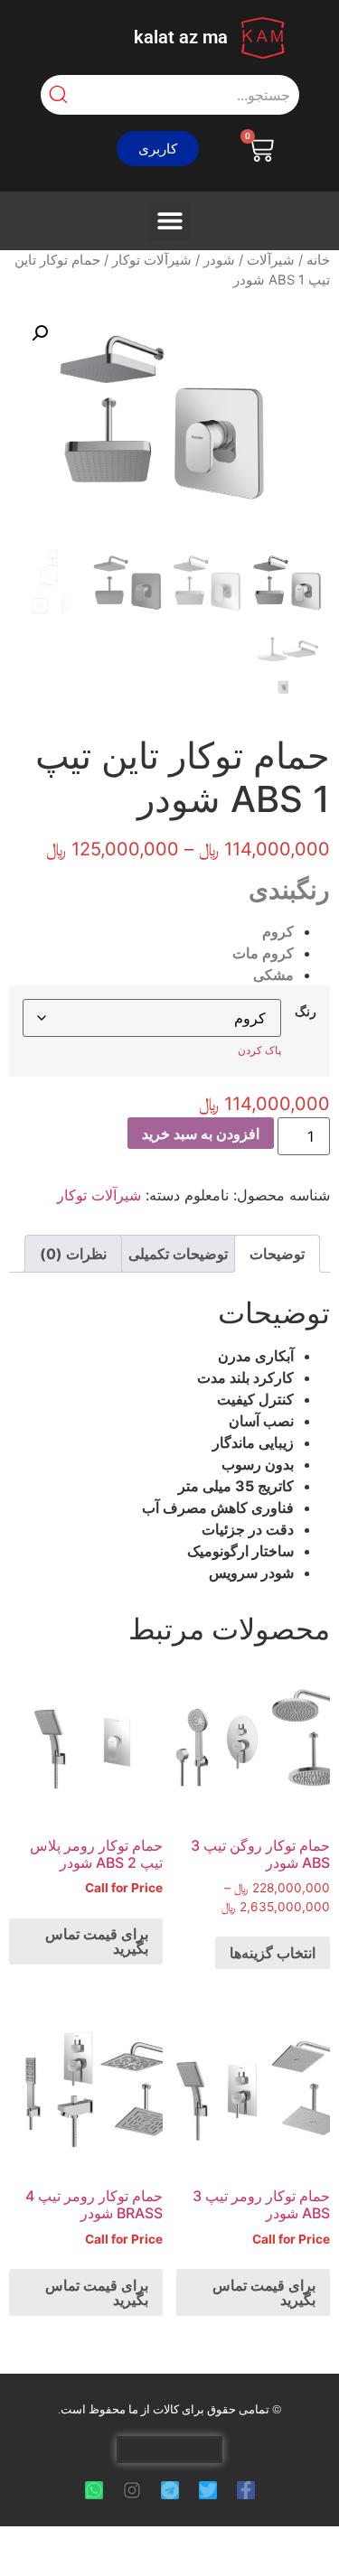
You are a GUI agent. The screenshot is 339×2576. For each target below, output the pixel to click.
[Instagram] (132, 2490)
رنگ (306, 1012)
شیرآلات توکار (152, 260)
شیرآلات (271, 260)
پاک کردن (259, 1050)
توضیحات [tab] (277, 1254)
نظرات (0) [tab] (73, 1254)
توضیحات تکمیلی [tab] (178, 1254)
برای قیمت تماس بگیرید (97, 1941)
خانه (318, 260)
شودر (219, 260)
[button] (158, 149)
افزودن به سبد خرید (201, 1134)
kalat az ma (181, 37)
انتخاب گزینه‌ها (273, 1953)
